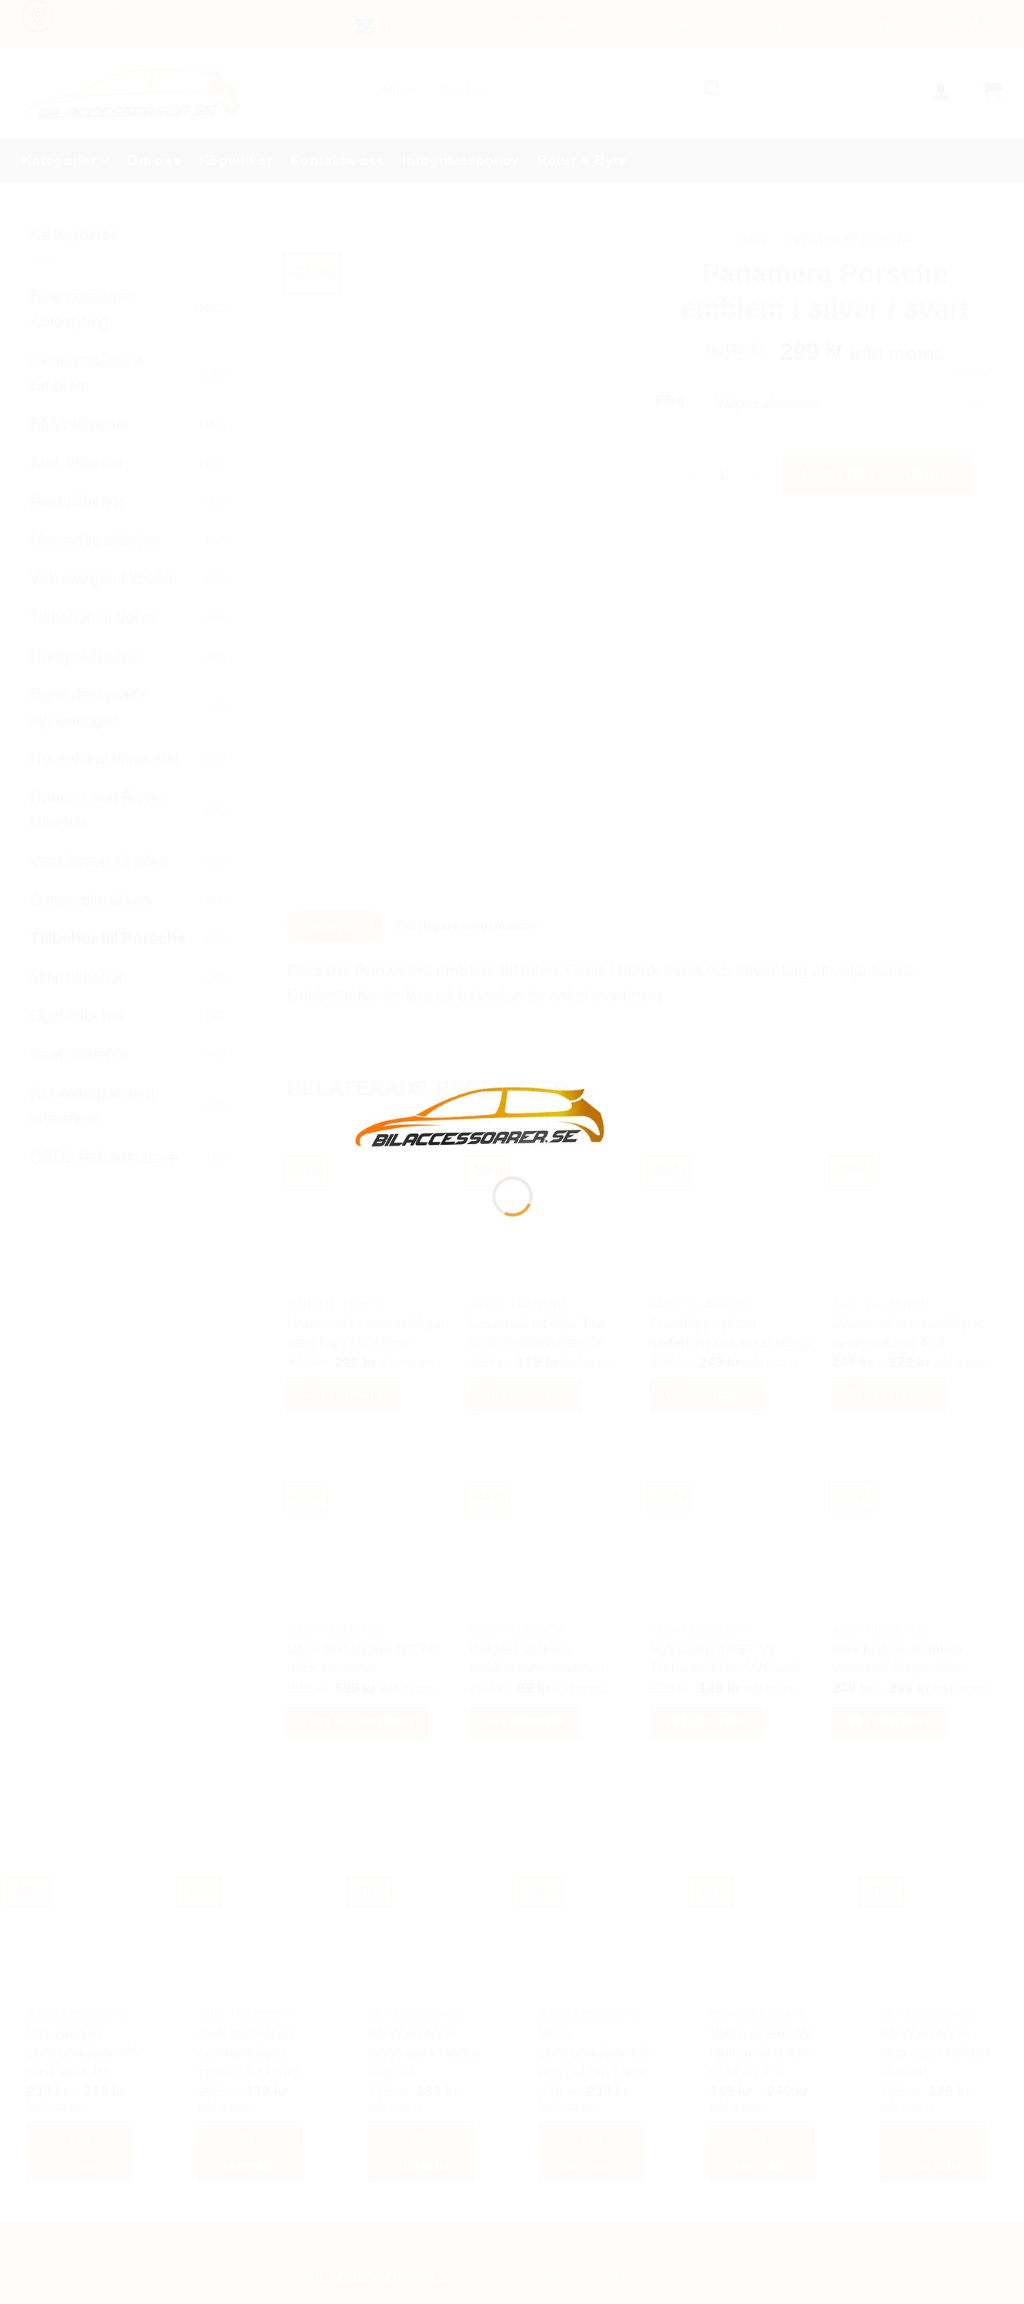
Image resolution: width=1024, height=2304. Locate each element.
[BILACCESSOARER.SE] (481, 1115)
